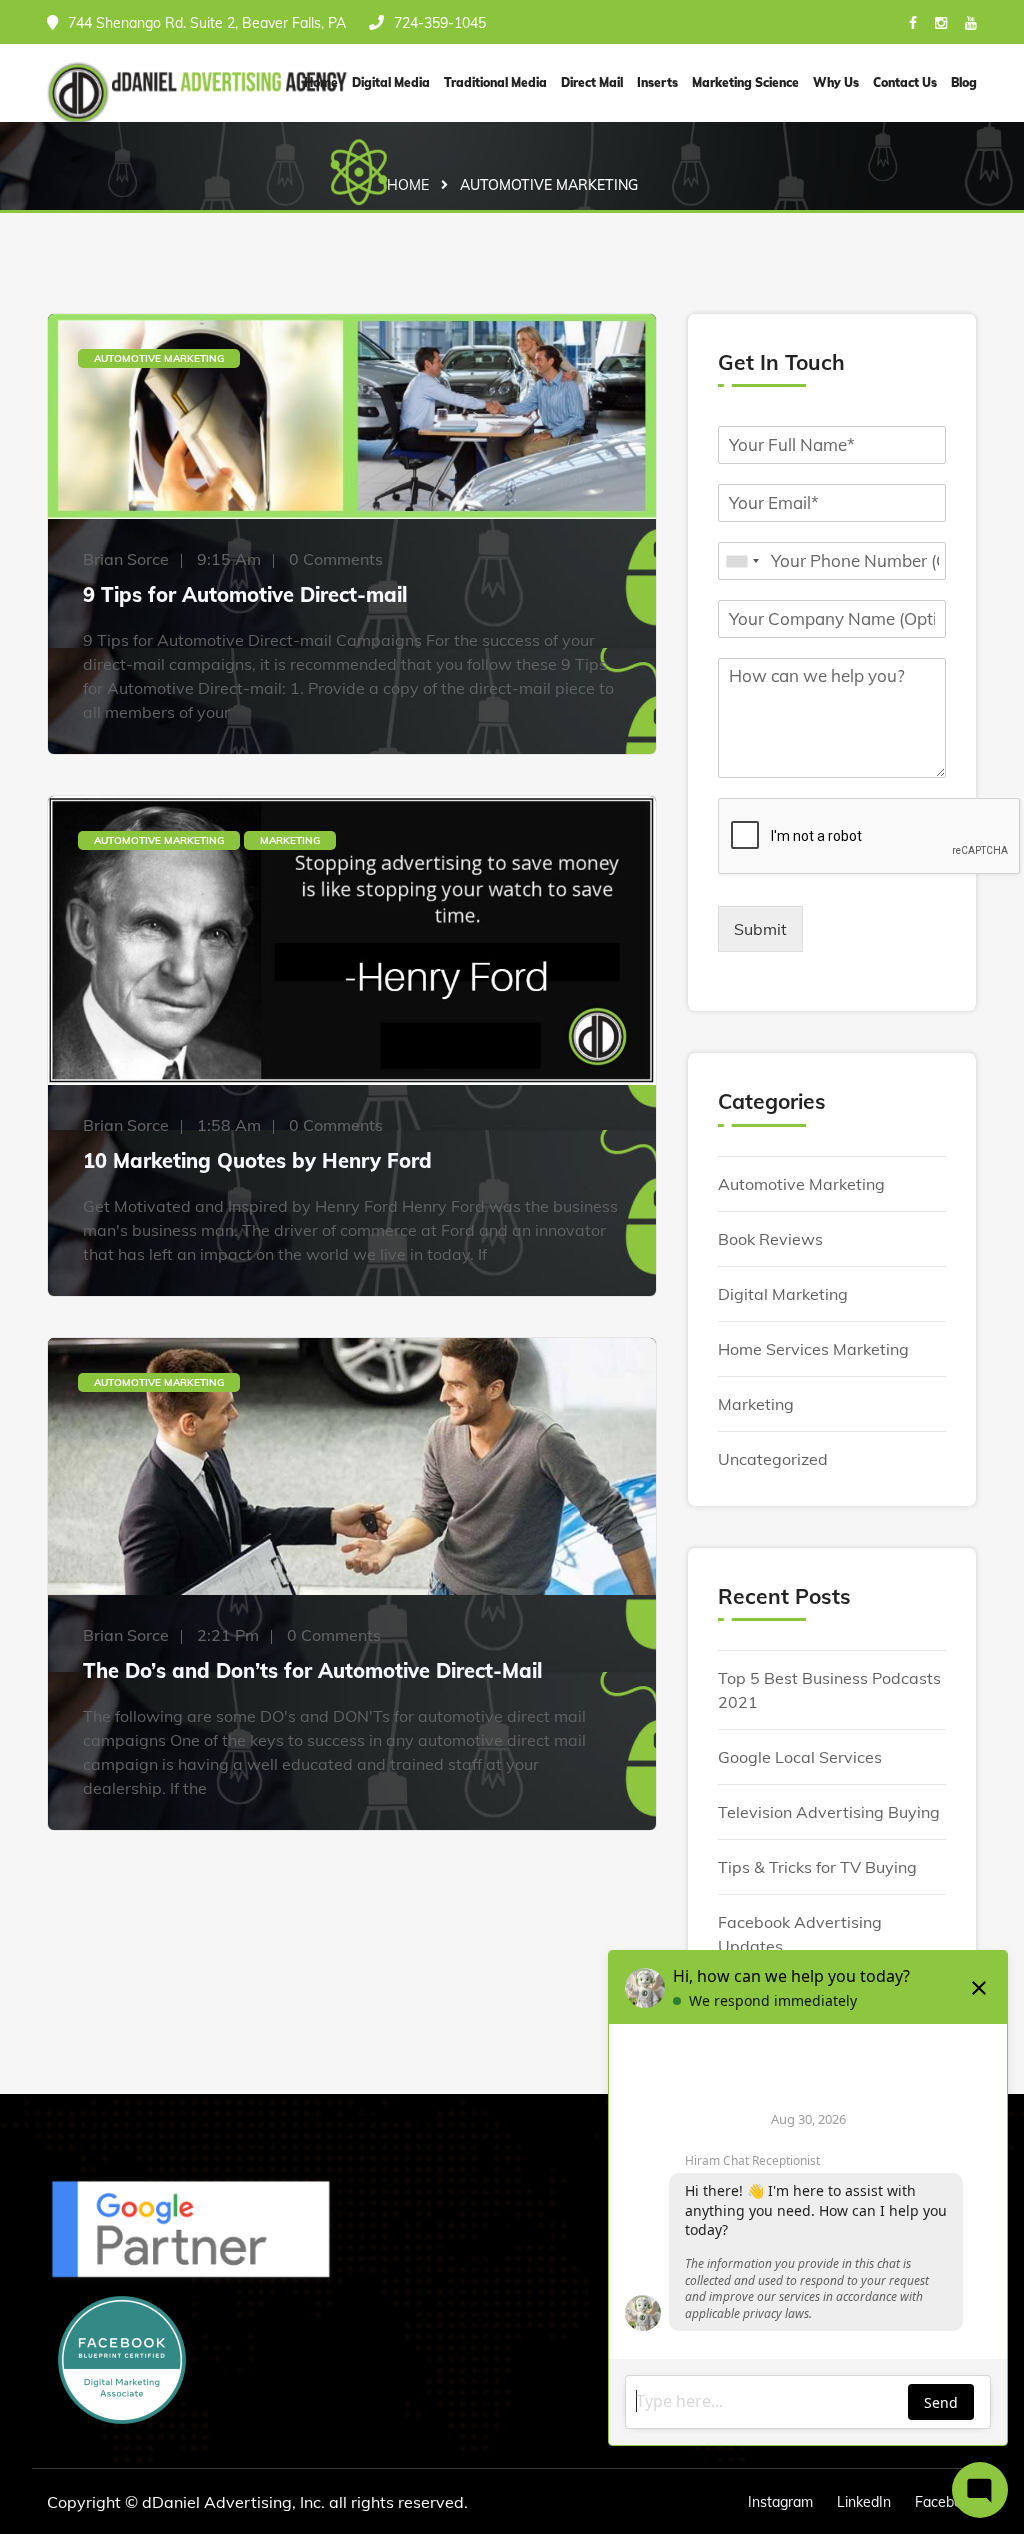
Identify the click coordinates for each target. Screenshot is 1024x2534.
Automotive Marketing (159, 358)
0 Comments (336, 559)
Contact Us (905, 82)
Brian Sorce (126, 559)
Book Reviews (770, 1239)
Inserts (657, 82)
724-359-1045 (440, 23)
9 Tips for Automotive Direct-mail (245, 594)
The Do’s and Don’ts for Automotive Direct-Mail (312, 1670)
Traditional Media (495, 82)
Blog (964, 82)
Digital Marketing (783, 1294)
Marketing (290, 840)
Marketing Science (745, 82)
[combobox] (742, 561)
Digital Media (391, 82)
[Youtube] (971, 23)
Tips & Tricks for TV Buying (817, 1867)
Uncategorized (773, 1459)
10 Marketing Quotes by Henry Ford (257, 1160)
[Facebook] (913, 23)
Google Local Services (800, 1757)
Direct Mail (592, 82)
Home (408, 185)
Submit (760, 929)
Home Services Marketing (813, 1349)
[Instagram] (941, 23)
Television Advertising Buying (829, 1812)
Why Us (836, 82)
